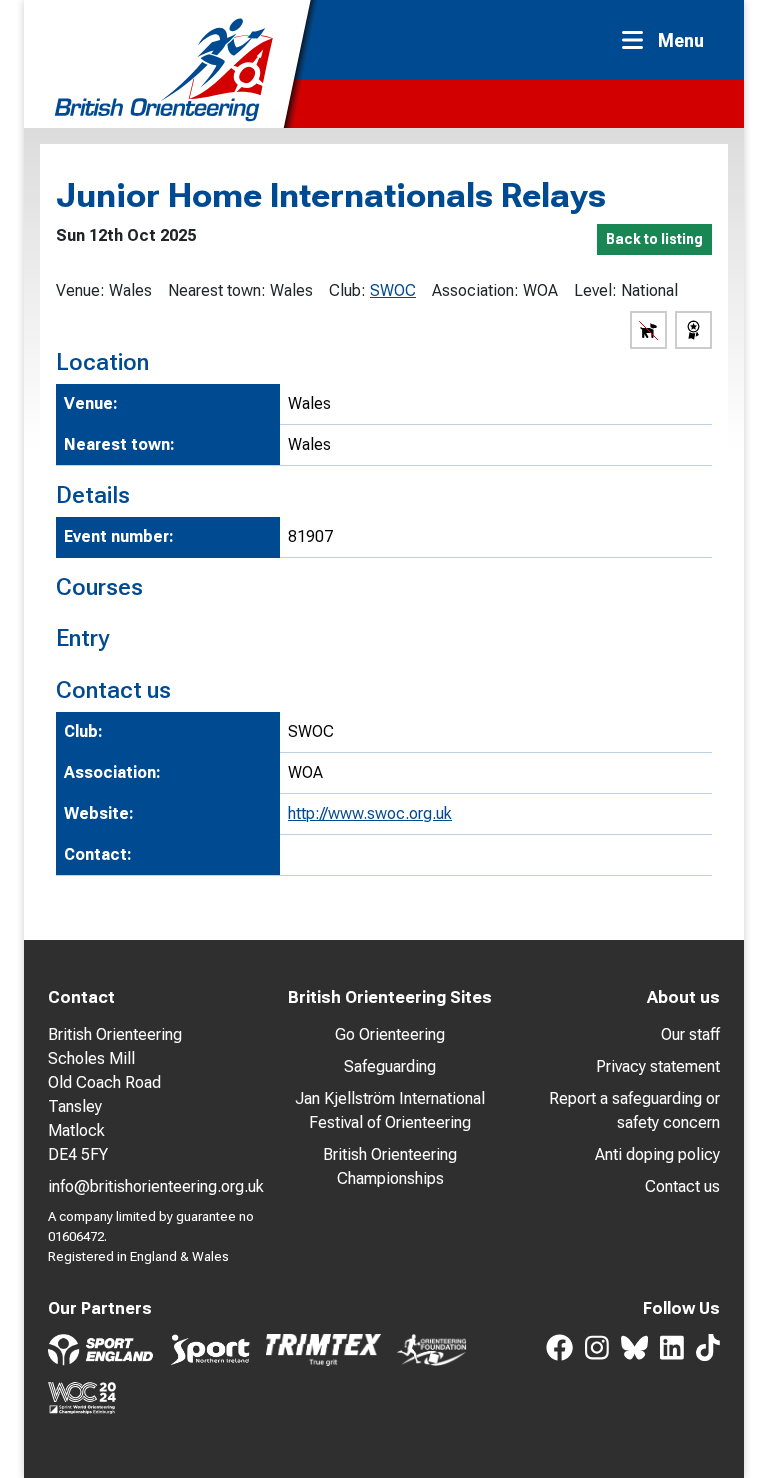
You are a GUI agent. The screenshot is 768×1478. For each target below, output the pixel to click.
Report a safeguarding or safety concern (634, 1110)
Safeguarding (390, 1066)
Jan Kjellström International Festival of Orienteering (390, 1110)
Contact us (682, 1186)
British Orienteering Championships (390, 1166)
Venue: (80, 290)
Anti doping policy (657, 1154)
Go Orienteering (390, 1034)
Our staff (690, 1034)
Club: (347, 290)
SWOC (393, 290)
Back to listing (654, 239)
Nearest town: (217, 290)
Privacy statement (658, 1066)
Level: (595, 290)
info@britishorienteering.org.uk (156, 1186)
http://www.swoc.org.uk (370, 813)
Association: (475, 290)
